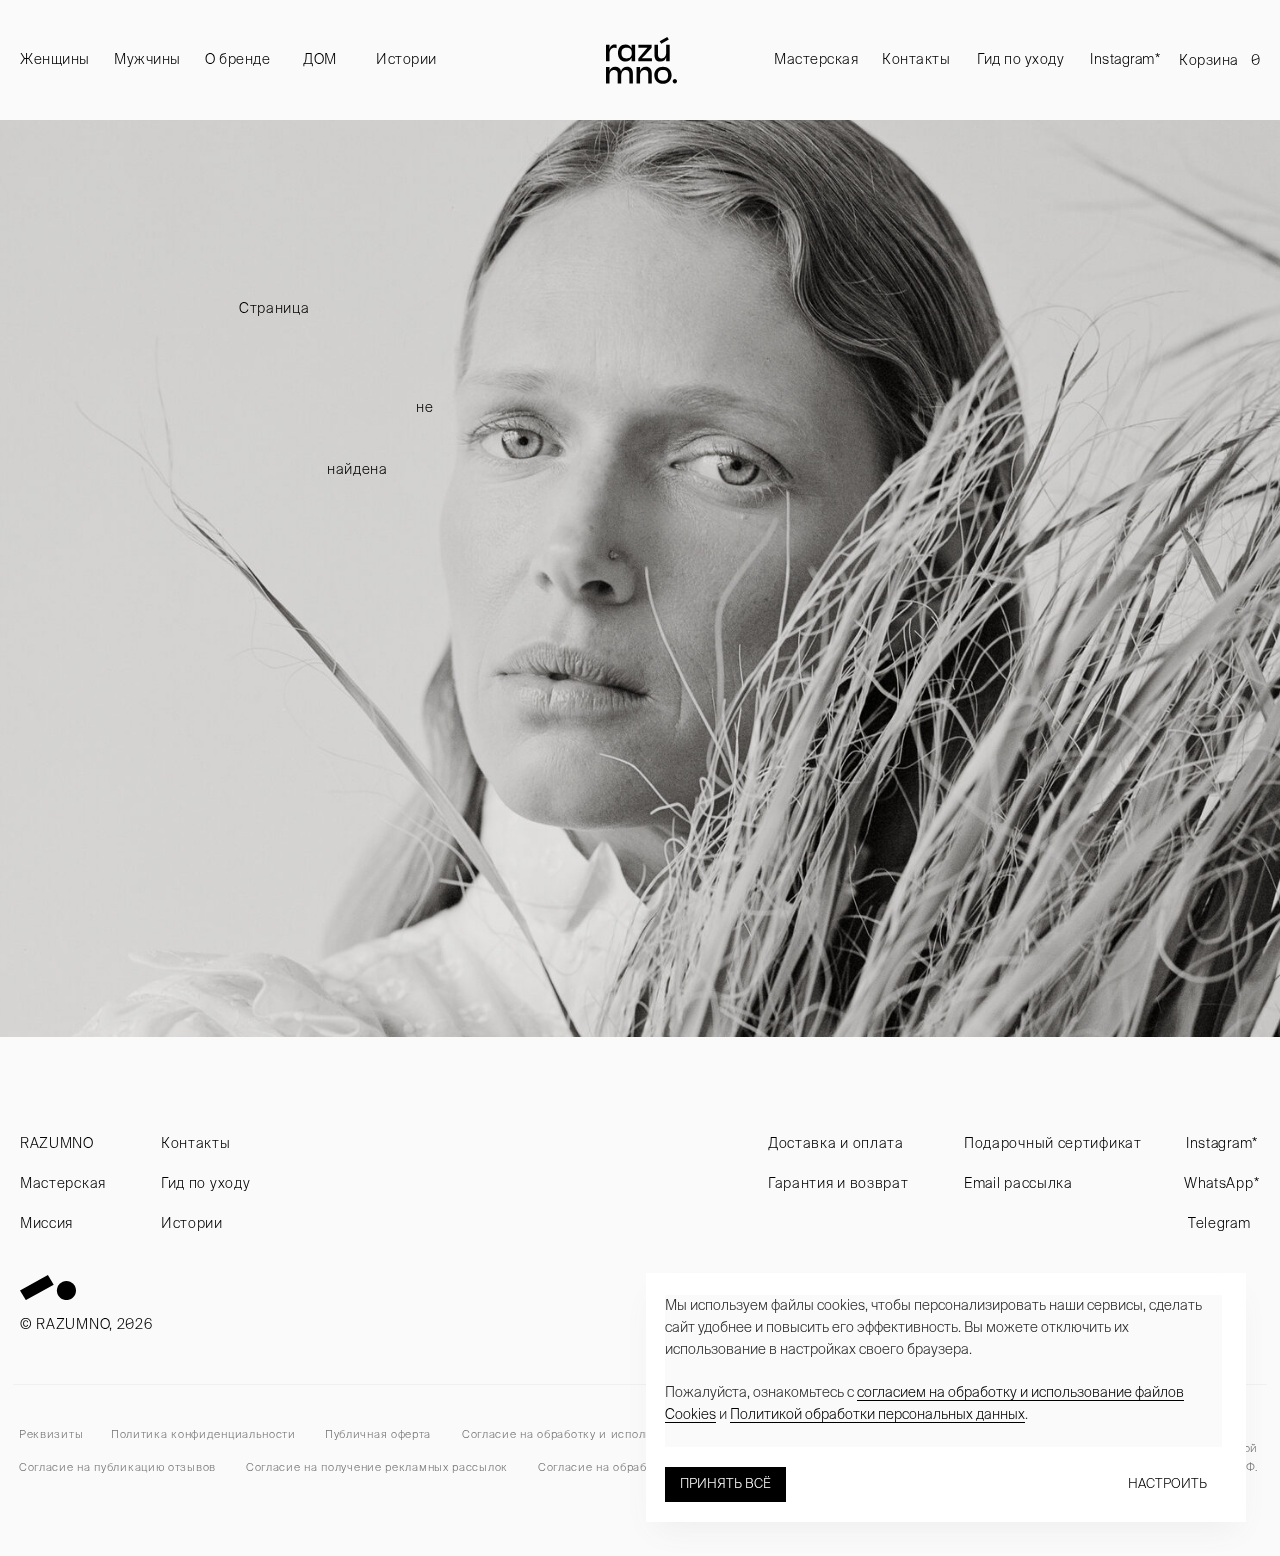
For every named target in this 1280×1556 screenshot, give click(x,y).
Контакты (916, 59)
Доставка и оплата (836, 1143)
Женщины (55, 59)
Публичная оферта (378, 1434)
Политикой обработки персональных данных (877, 1414)
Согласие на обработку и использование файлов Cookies (627, 1434)
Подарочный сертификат (1053, 1143)
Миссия (46, 1223)
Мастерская (816, 59)
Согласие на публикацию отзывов (117, 1467)
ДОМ (320, 59)
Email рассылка (1018, 1183)
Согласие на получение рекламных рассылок (377, 1467)
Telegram (1219, 1223)
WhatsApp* (1221, 1183)
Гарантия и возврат (838, 1183)
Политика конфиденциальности (203, 1434)
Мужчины (147, 59)
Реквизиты (51, 1434)
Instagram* (1125, 59)
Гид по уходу (1020, 59)
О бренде (237, 59)
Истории (406, 59)
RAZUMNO (57, 1143)
